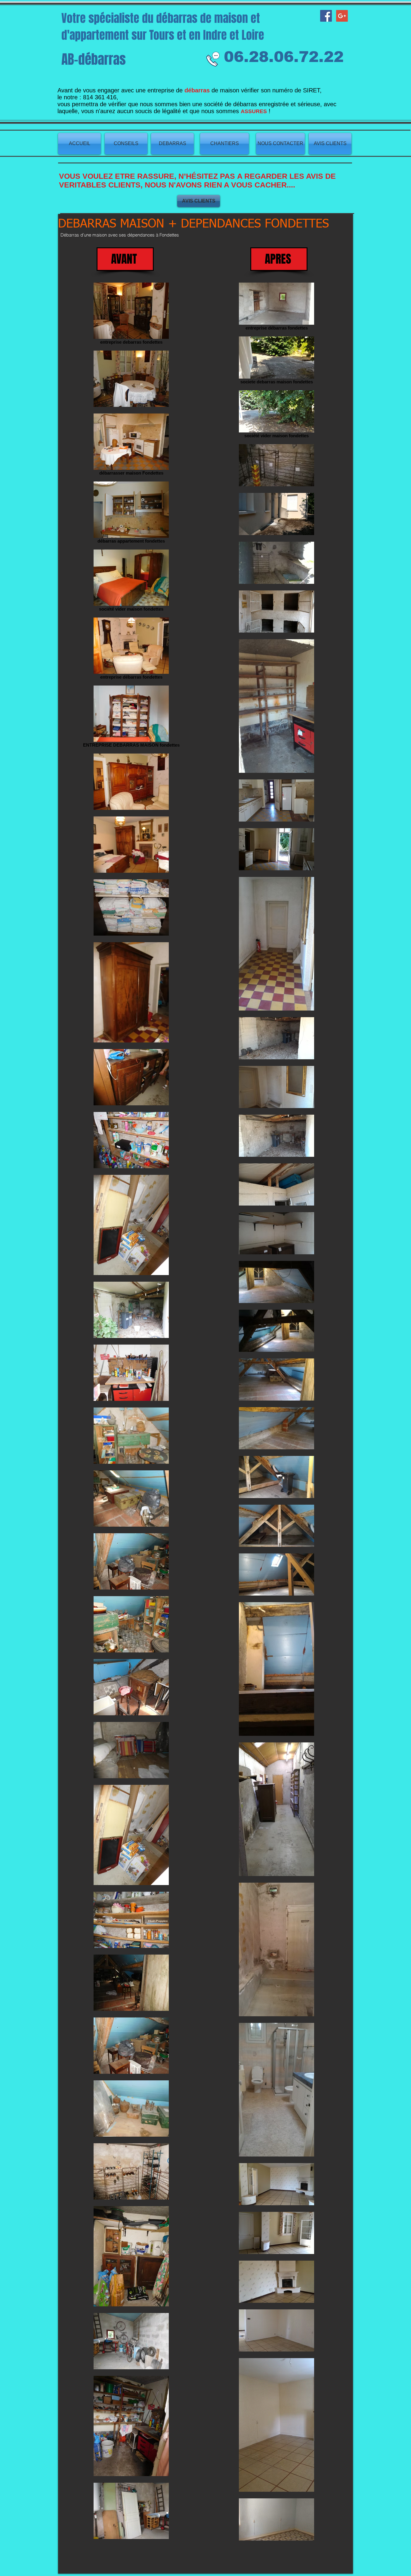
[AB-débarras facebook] (326, 16)
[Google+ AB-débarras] (342, 16)
